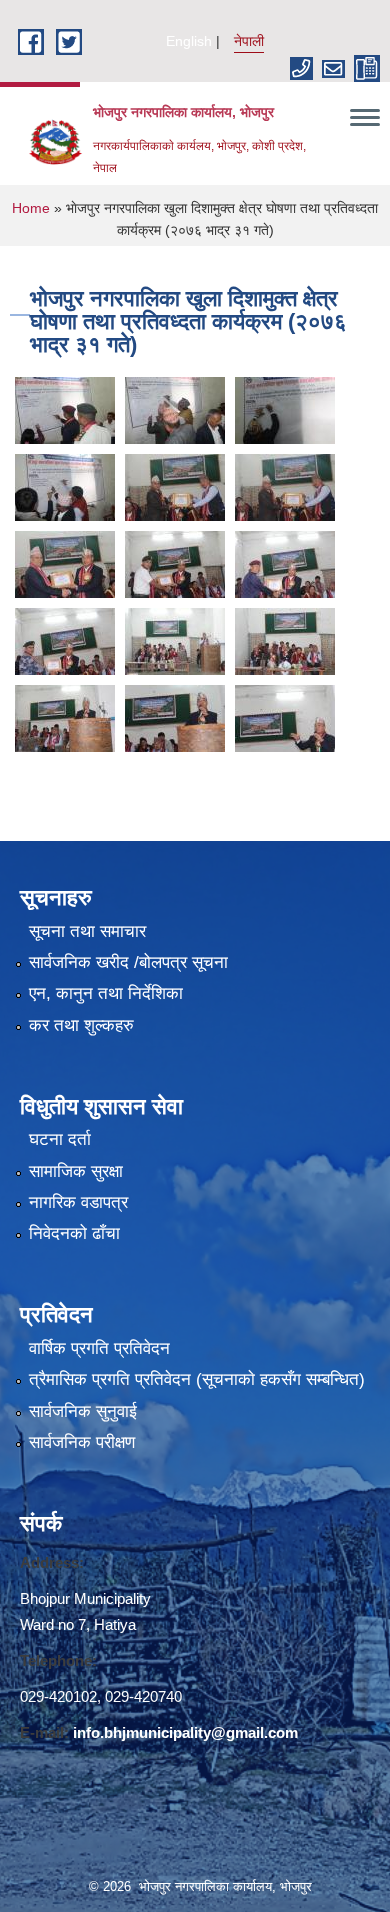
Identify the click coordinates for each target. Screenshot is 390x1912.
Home (31, 208)
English (189, 41)
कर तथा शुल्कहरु (81, 1025)
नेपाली (249, 41)
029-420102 (58, 1696)
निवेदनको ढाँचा (74, 1233)
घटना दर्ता (60, 1139)
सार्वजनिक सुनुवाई (83, 1411)
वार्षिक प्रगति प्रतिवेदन (99, 1348)
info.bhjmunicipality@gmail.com (185, 1732)
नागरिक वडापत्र (78, 1202)
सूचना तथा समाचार (87, 931)
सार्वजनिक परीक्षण (82, 1442)
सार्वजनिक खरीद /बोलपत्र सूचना (128, 962)
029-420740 (143, 1696)
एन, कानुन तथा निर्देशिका (106, 993)
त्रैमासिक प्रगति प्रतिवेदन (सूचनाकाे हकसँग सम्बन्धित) (197, 1379)
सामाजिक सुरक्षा (76, 1171)
